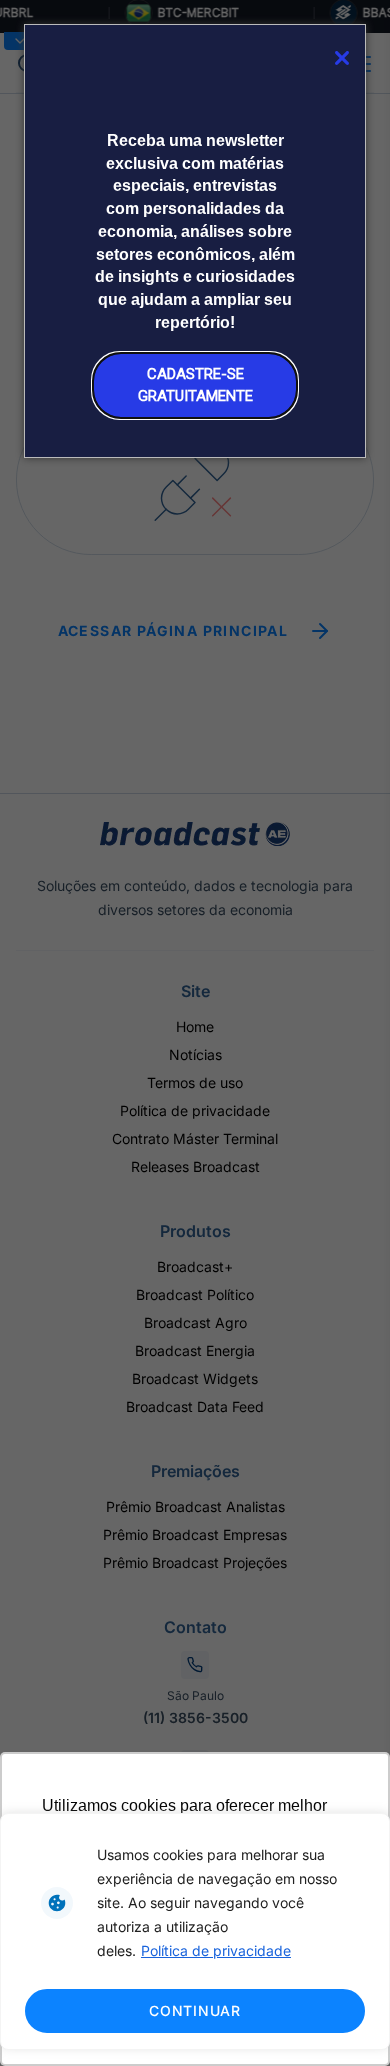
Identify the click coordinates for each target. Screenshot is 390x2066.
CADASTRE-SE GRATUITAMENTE (195, 384)
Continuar (194, 2010)
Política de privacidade (216, 1950)
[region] (195, 1931)
